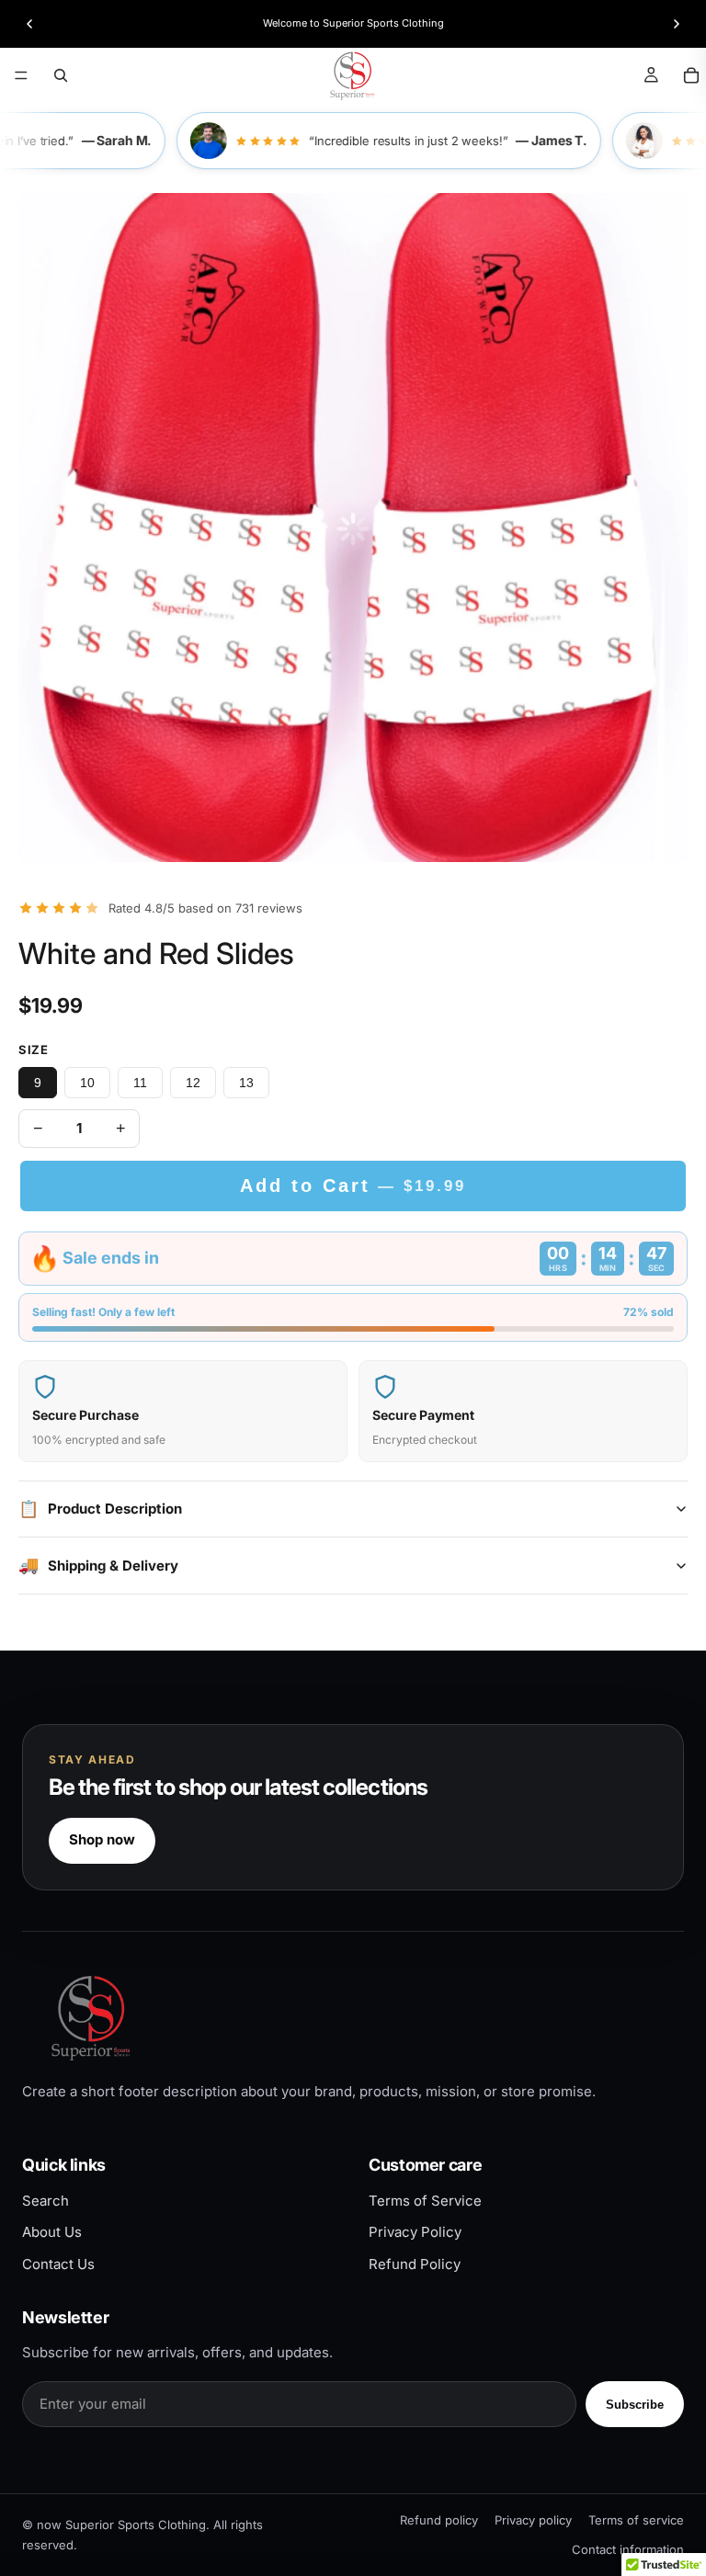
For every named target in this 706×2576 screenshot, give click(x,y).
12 (193, 1083)
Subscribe (635, 2405)
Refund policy (439, 2520)
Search (46, 2201)
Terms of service (636, 2520)
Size (33, 1050)
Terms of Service (425, 2201)
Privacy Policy (415, 2232)
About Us (52, 2232)
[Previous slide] (29, 24)
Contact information (628, 2549)
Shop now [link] (102, 1839)
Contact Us (58, 2264)
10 (87, 1083)
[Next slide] (677, 24)
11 (140, 1083)
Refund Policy (415, 2264)
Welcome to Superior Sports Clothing (353, 23)
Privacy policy (533, 2520)
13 (246, 1083)
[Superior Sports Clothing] (353, 2018)
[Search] (61, 75)
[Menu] (21, 75)
